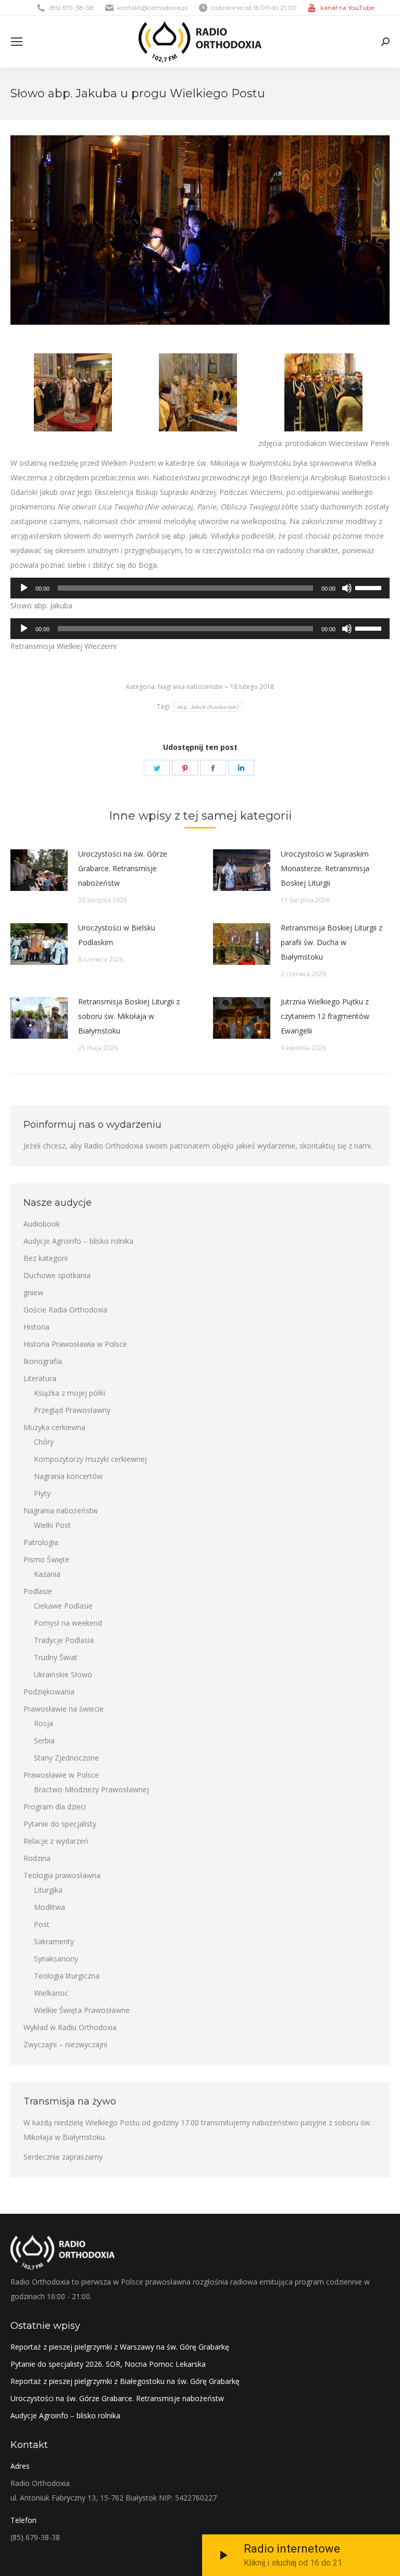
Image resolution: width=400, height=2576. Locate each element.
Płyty (42, 1493)
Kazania (47, 1574)
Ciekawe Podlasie (63, 1606)
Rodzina (37, 1858)
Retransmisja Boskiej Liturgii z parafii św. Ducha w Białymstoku (332, 942)
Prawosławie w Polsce (61, 1775)
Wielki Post (52, 1525)
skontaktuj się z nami (335, 1146)
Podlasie (38, 1591)
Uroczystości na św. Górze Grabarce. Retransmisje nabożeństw (123, 868)
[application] (200, 588)
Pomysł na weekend (68, 1623)
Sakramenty (54, 1941)
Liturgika (48, 1890)
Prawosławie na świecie (64, 1709)
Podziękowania (49, 1692)
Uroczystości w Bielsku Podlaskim (117, 935)
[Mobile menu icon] (17, 42)
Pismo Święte (46, 1559)
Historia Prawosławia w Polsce (75, 1344)
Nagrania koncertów (68, 1476)
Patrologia (41, 1542)
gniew (33, 1292)
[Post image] (39, 870)
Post (42, 1924)
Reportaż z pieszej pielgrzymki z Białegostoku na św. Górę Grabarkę (125, 2381)
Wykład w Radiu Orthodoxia (70, 2027)
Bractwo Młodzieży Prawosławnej (91, 1789)
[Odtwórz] (24, 588)
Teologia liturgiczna (67, 1976)
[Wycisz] (347, 588)
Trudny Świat (56, 1657)
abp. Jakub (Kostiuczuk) (208, 707)
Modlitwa (49, 1907)
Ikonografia (43, 1361)
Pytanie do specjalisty (60, 1824)
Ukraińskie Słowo (63, 1674)
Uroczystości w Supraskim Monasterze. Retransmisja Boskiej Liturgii (325, 868)
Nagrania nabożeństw (190, 687)
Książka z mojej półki (70, 1393)
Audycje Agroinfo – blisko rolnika (78, 1241)
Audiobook (42, 1224)
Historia (36, 1327)
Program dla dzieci (55, 1807)
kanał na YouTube (347, 8)
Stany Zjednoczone (66, 1758)
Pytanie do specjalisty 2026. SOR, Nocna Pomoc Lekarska (108, 2364)
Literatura (40, 1378)
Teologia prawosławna (62, 1875)
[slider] (370, 587)
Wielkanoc (51, 1993)
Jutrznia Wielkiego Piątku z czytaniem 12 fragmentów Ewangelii (325, 1016)
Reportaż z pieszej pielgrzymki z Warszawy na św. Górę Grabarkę (120, 2347)
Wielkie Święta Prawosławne (82, 2010)
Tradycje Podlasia (64, 1640)
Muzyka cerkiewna (54, 1427)
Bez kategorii (46, 1258)
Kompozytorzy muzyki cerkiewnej (90, 1459)
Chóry (44, 1442)
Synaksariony (56, 1959)
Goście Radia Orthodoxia (65, 1310)
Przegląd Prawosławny (72, 1410)
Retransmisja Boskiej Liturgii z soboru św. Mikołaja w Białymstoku (129, 1016)
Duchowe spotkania (57, 1275)
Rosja (43, 1723)
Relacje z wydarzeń (56, 1841)
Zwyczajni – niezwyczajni (65, 2044)
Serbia (44, 1740)
